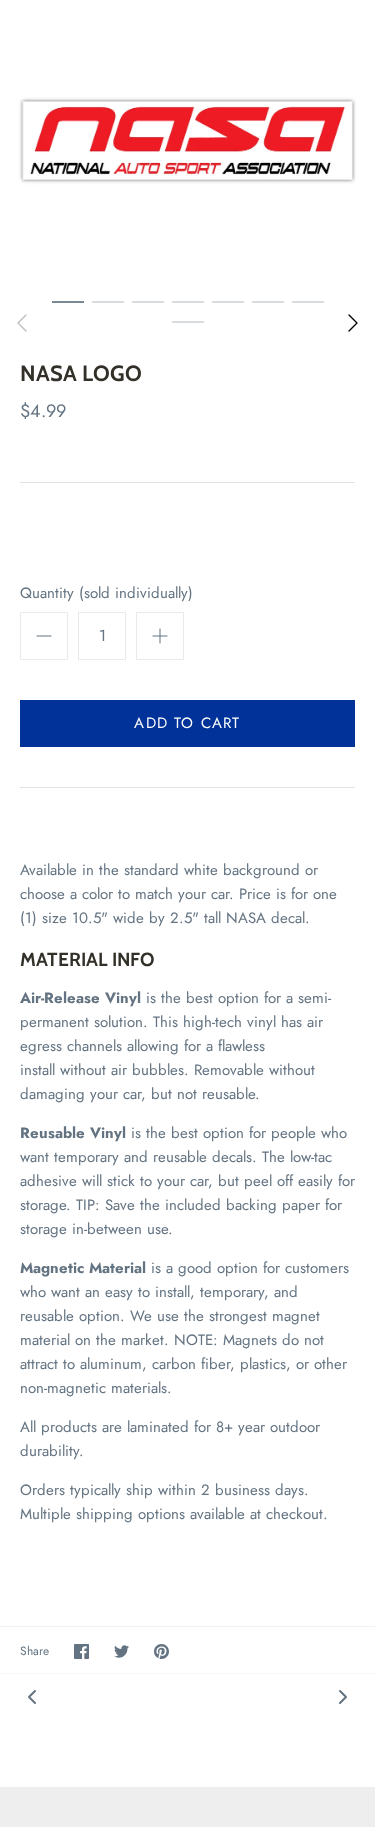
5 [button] (228, 301)
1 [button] (68, 301)
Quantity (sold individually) (106, 593)
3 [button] (148, 301)
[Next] (353, 323)
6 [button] (268, 301)
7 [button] (308, 301)
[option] (187, 140)
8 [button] (188, 321)
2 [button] (108, 301)
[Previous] (22, 323)
